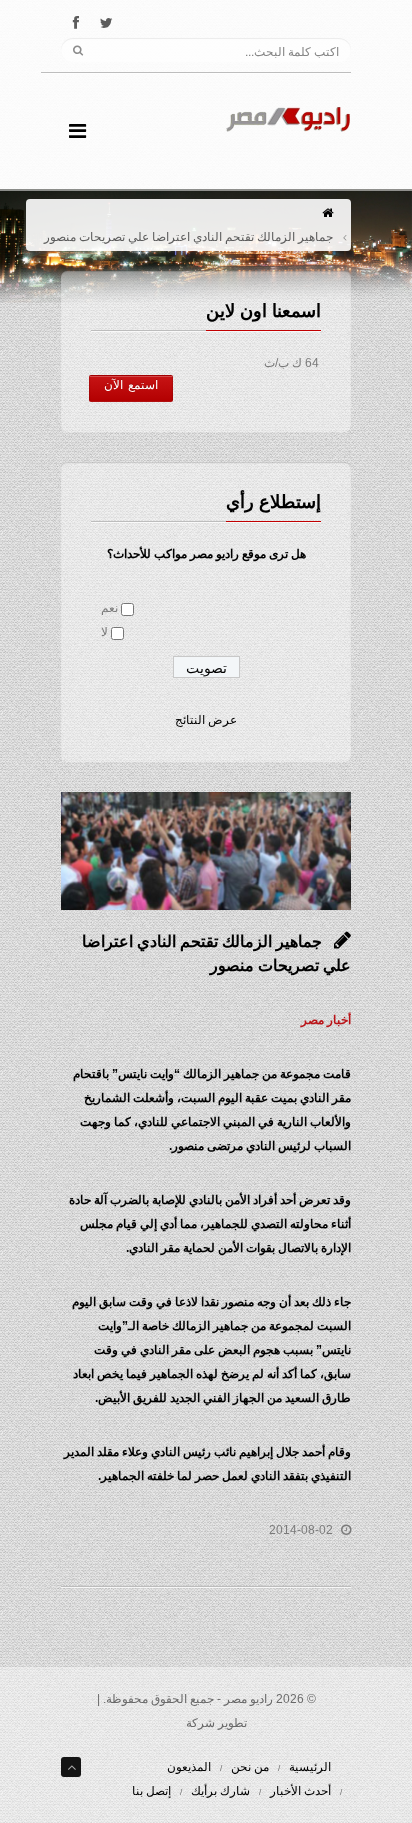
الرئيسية (310, 1767)
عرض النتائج (206, 720)
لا (104, 632)
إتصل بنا (151, 1791)
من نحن (250, 1767)
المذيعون (189, 1767)
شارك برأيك (220, 1791)
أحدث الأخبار (300, 1791)
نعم (109, 608)
